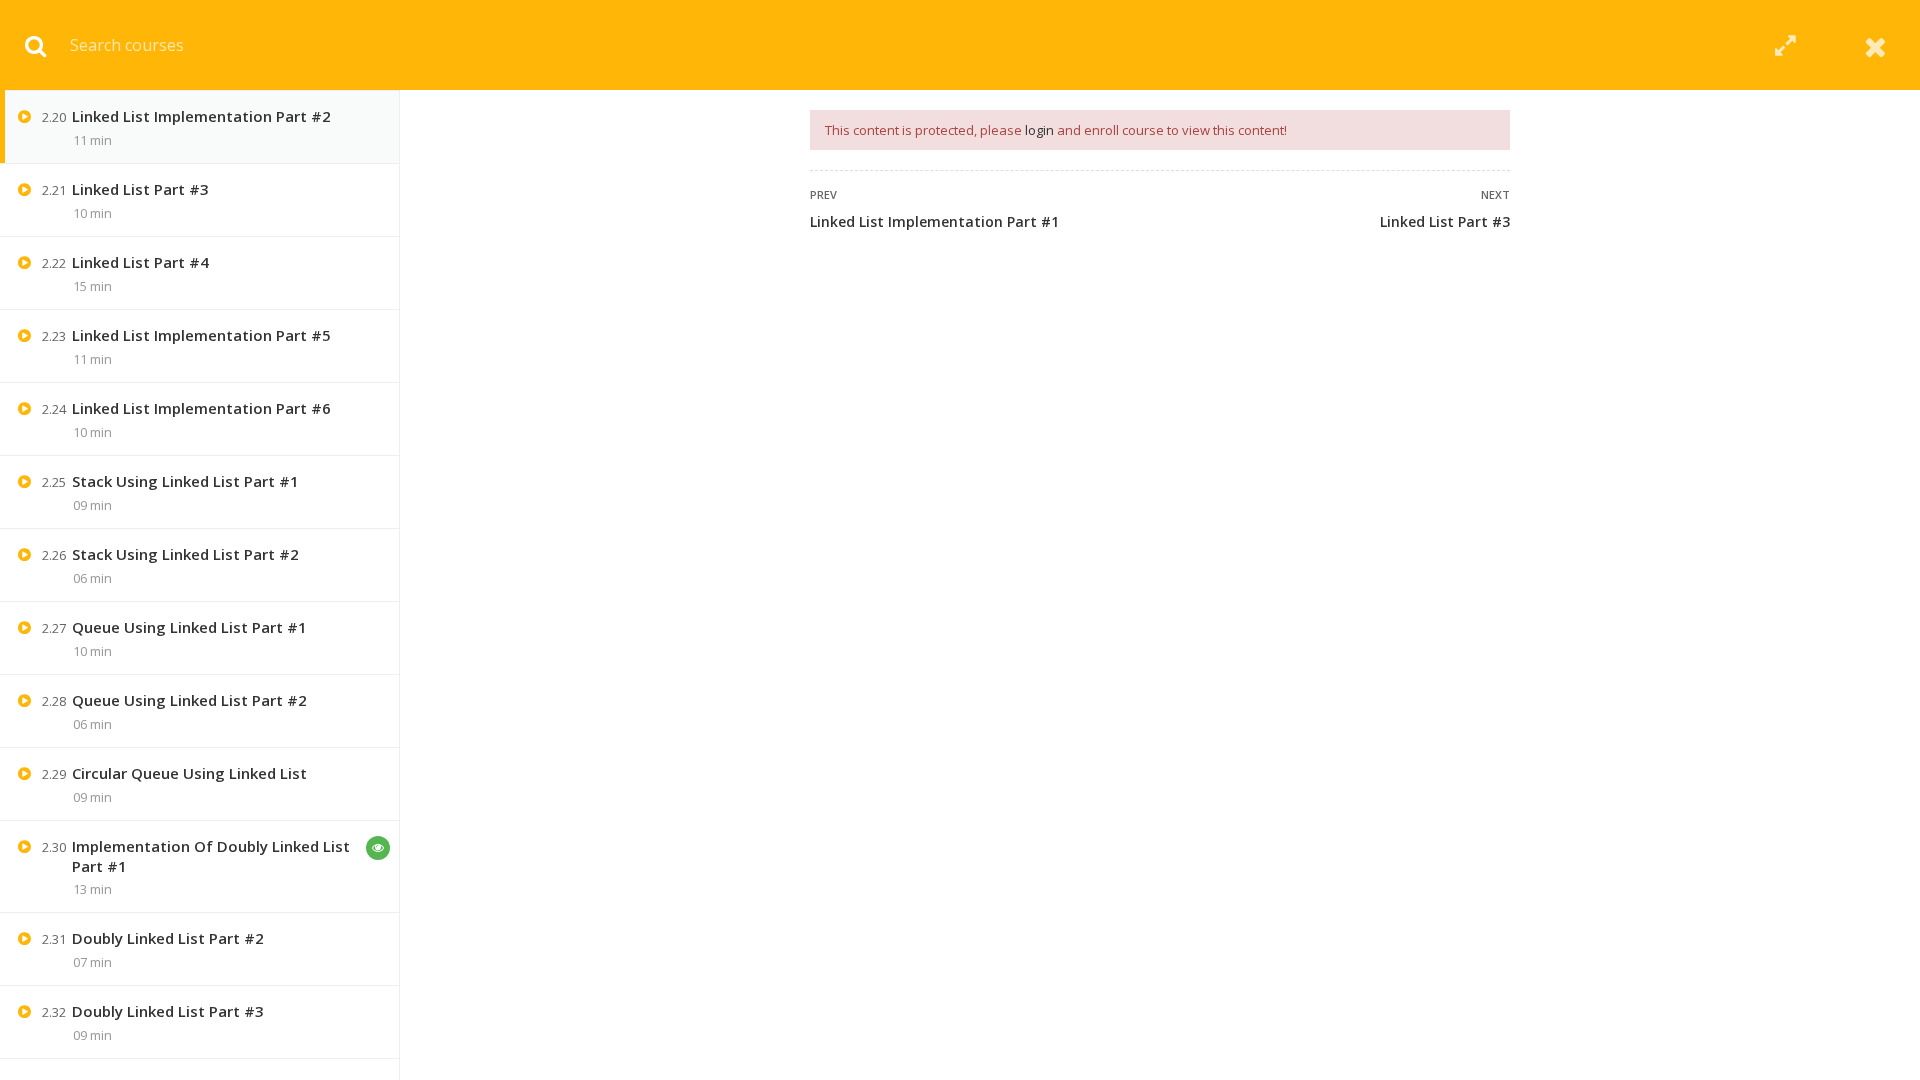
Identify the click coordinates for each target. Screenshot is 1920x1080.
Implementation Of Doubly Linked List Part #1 (211, 856)
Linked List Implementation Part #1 (934, 221)
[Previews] (378, 848)
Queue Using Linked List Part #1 (189, 627)
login (1039, 130)
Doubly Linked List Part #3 (168, 1011)
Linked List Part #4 (140, 262)
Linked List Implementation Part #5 (201, 335)
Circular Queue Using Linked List (189, 773)
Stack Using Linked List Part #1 (185, 481)
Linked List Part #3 (1445, 221)
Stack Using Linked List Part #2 (185, 554)
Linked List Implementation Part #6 (201, 408)
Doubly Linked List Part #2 (168, 938)
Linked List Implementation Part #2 (201, 116)
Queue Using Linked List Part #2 (189, 700)
